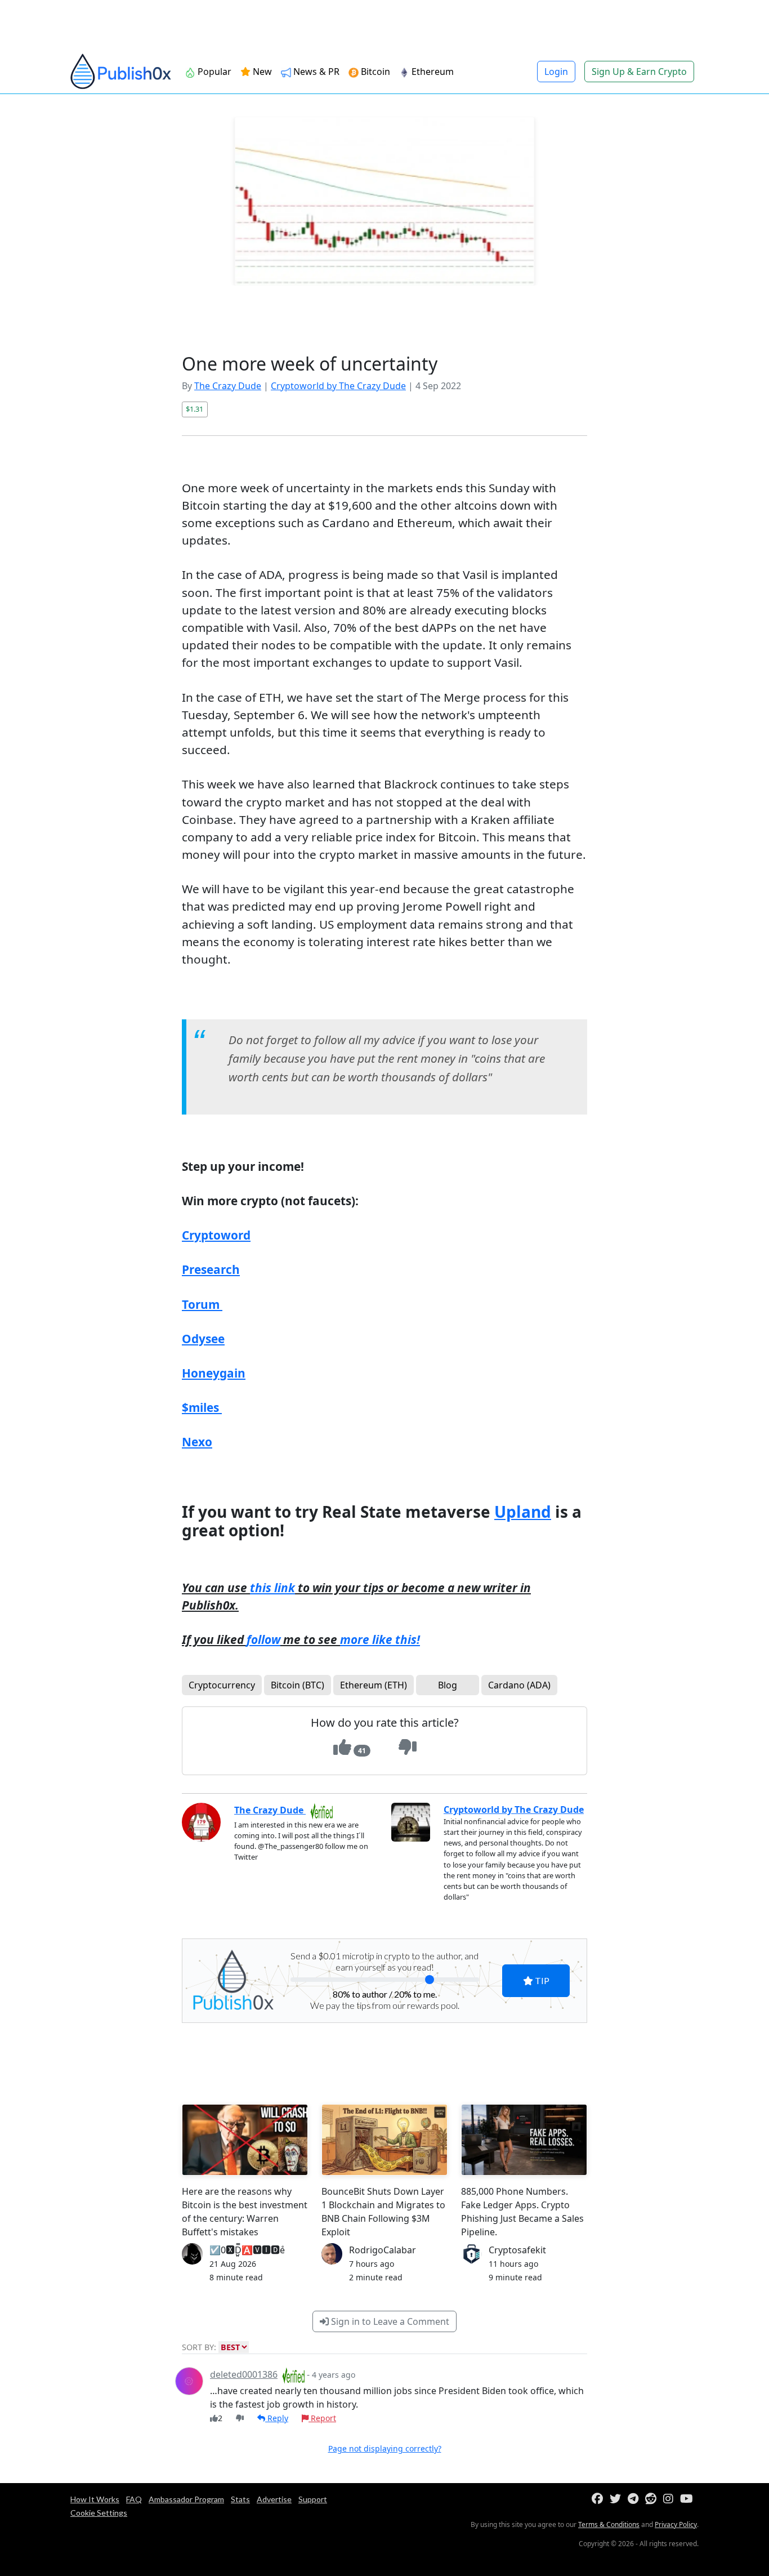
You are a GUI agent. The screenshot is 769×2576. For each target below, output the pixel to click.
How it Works (95, 2499)
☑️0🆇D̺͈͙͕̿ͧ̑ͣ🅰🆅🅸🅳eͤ (247, 2250)
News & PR (315, 72)
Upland (523, 1512)
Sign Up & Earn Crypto (639, 72)
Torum (202, 1304)
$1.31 (195, 409)
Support (313, 2499)
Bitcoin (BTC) (298, 1685)
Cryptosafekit (517, 2250)
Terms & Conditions (609, 2524)
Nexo (197, 1442)
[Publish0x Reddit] (653, 2499)
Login (556, 72)
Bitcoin (374, 72)
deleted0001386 (244, 2374)
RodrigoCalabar (383, 2250)
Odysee (203, 1339)
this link (272, 1588)
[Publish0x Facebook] (600, 2499)
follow (263, 1639)
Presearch (211, 1269)
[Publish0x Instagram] (670, 2499)
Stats (240, 2499)
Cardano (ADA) (519, 1685)
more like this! (380, 1639)
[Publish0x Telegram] (635, 2499)
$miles (200, 1407)
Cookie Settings (99, 2513)
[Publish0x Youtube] (689, 2499)
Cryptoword (216, 1235)
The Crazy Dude (228, 386)
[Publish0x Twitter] (618, 2499)
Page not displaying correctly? (385, 2448)
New (261, 72)
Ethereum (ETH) (374, 1685)
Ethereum (432, 72)
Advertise (274, 2499)
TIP (541, 1980)
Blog (448, 1685)
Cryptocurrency (222, 1685)
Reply (277, 2418)
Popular (213, 72)
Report (322, 2418)
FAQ (134, 2499)
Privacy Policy (676, 2524)
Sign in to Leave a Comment (389, 2321)
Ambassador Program (186, 2499)
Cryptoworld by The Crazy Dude (338, 386)
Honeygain (214, 1373)
